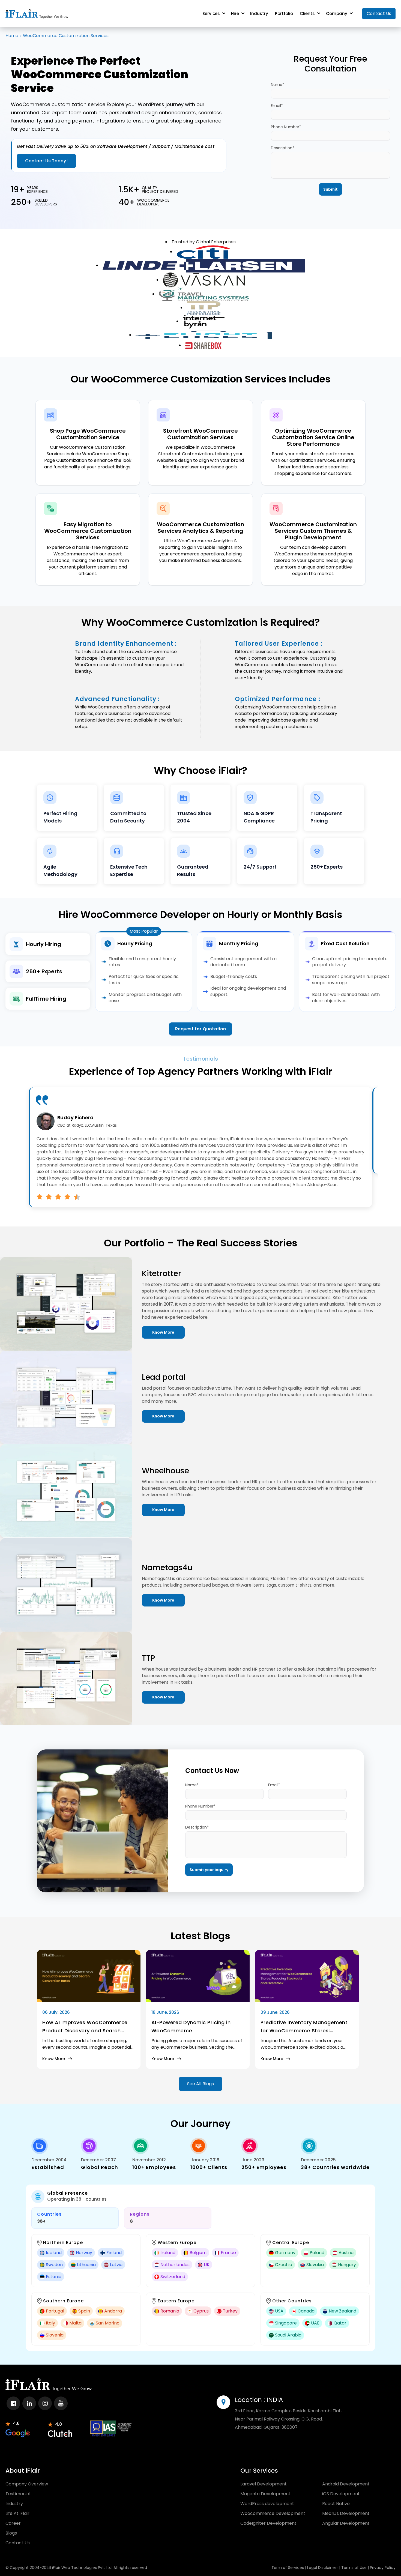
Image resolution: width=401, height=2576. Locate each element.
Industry (259, 14)
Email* (237, 96)
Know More (242, 1281)
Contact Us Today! (38, 138)
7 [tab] (211, 281)
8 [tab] (215, 281)
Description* (243, 138)
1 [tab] (190, 281)
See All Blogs (200, 1679)
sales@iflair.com (83, 1429)
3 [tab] (197, 281)
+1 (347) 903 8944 (116, 1462)
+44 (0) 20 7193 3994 (124, 1457)
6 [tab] (208, 281)
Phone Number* (246, 117)
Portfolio (284, 14)
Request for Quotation (200, 949)
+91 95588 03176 (95, 1467)
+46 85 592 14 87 (103, 1451)
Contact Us (379, 14)
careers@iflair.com (86, 1424)
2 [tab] (194, 281)
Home (12, 36)
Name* (237, 75)
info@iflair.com (81, 1418)
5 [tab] (204, 281)
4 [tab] (201, 281)
